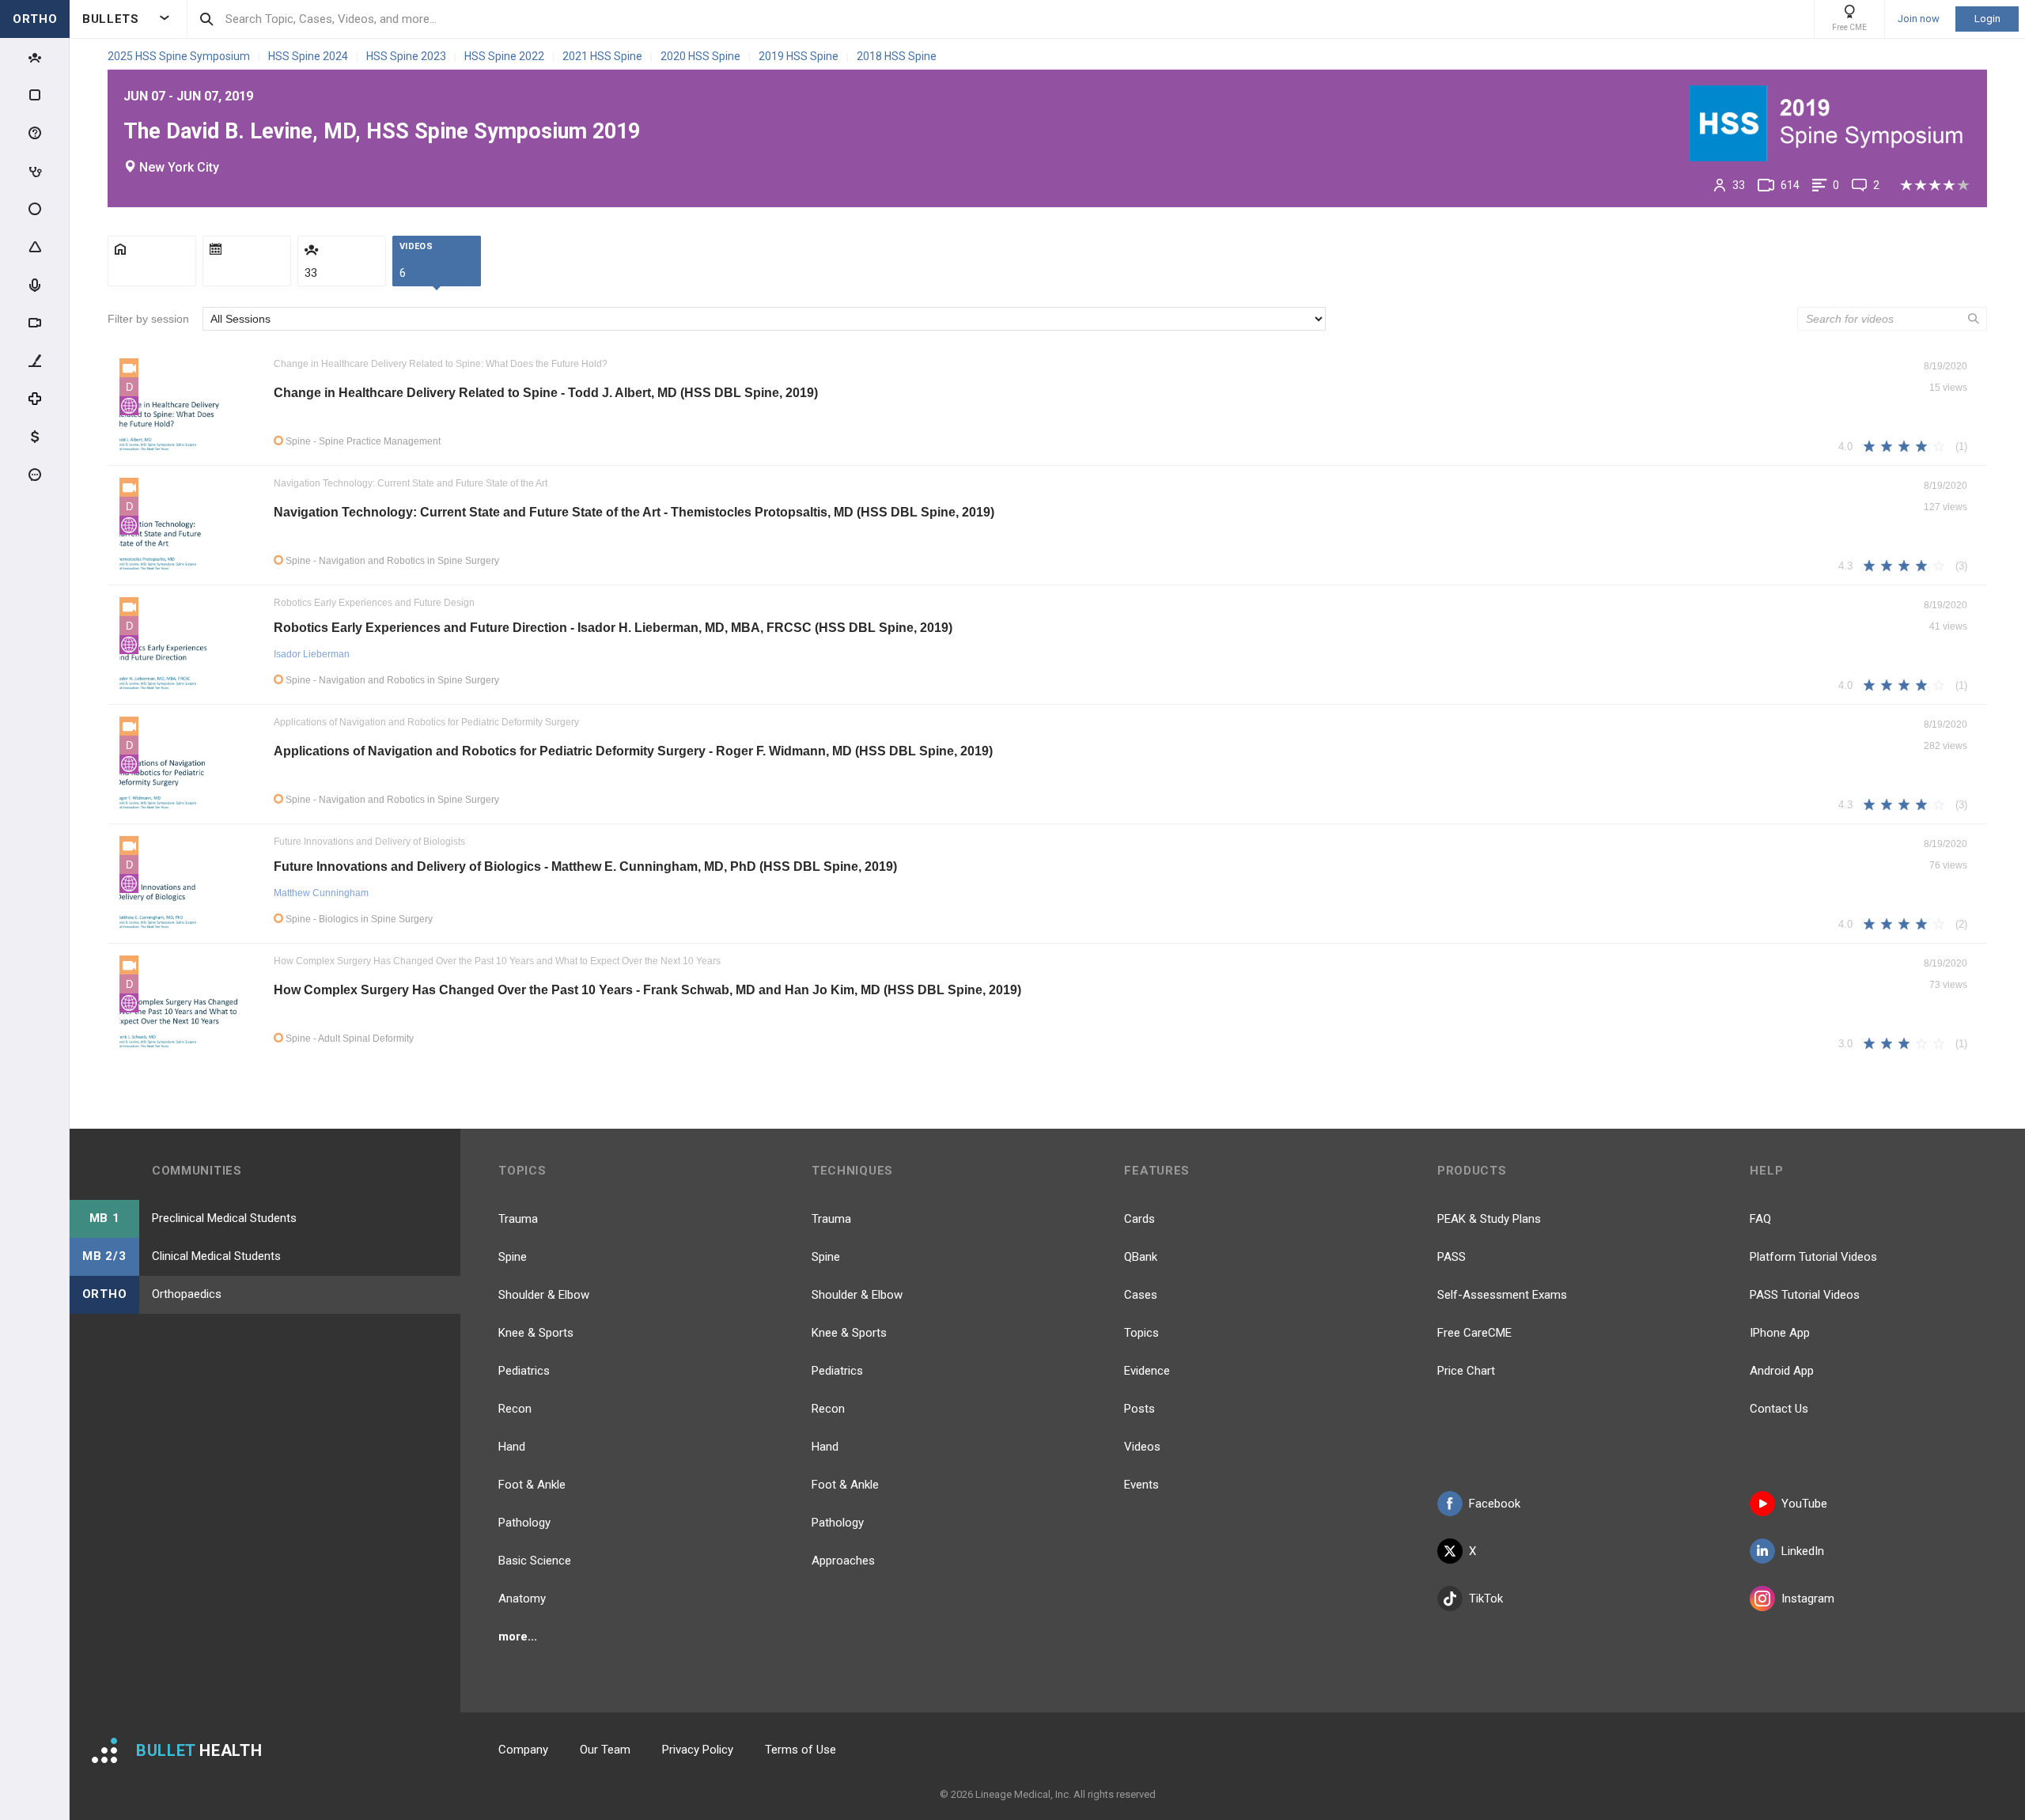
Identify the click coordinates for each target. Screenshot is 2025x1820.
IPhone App (1780, 1333)
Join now (1919, 19)
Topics (1141, 1333)
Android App (1782, 1371)
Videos (1142, 1447)
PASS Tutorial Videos (1805, 1295)
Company (523, 1750)
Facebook (1495, 1504)
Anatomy (522, 1599)
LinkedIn (1803, 1551)
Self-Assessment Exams (1502, 1295)
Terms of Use (801, 1750)
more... (518, 1636)
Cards (1139, 1219)
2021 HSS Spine (604, 56)
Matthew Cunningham (321, 893)
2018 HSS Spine (897, 56)
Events (1141, 1485)
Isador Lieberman (312, 654)
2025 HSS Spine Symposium (180, 56)
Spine (513, 1257)
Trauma (518, 1219)
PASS (1452, 1257)
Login (1987, 19)
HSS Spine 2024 (309, 56)
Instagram (1808, 1599)
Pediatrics (524, 1371)
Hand (512, 1447)
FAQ (1760, 1219)
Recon (515, 1409)
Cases (1141, 1295)
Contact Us (1779, 1409)
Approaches (843, 1561)
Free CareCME (1474, 1333)
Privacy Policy (698, 1750)
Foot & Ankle (532, 1485)
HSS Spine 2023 (407, 56)
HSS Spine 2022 (505, 56)
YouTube (1804, 1504)
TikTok (1486, 1599)
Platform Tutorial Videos (1813, 1257)
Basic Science (535, 1561)
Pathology (524, 1523)
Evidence (1147, 1371)
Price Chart (1466, 1371)
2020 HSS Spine (702, 56)
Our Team (605, 1750)
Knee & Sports (536, 1333)
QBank (1141, 1257)
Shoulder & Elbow (544, 1295)
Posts (1139, 1409)
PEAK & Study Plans (1489, 1219)
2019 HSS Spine (800, 56)
